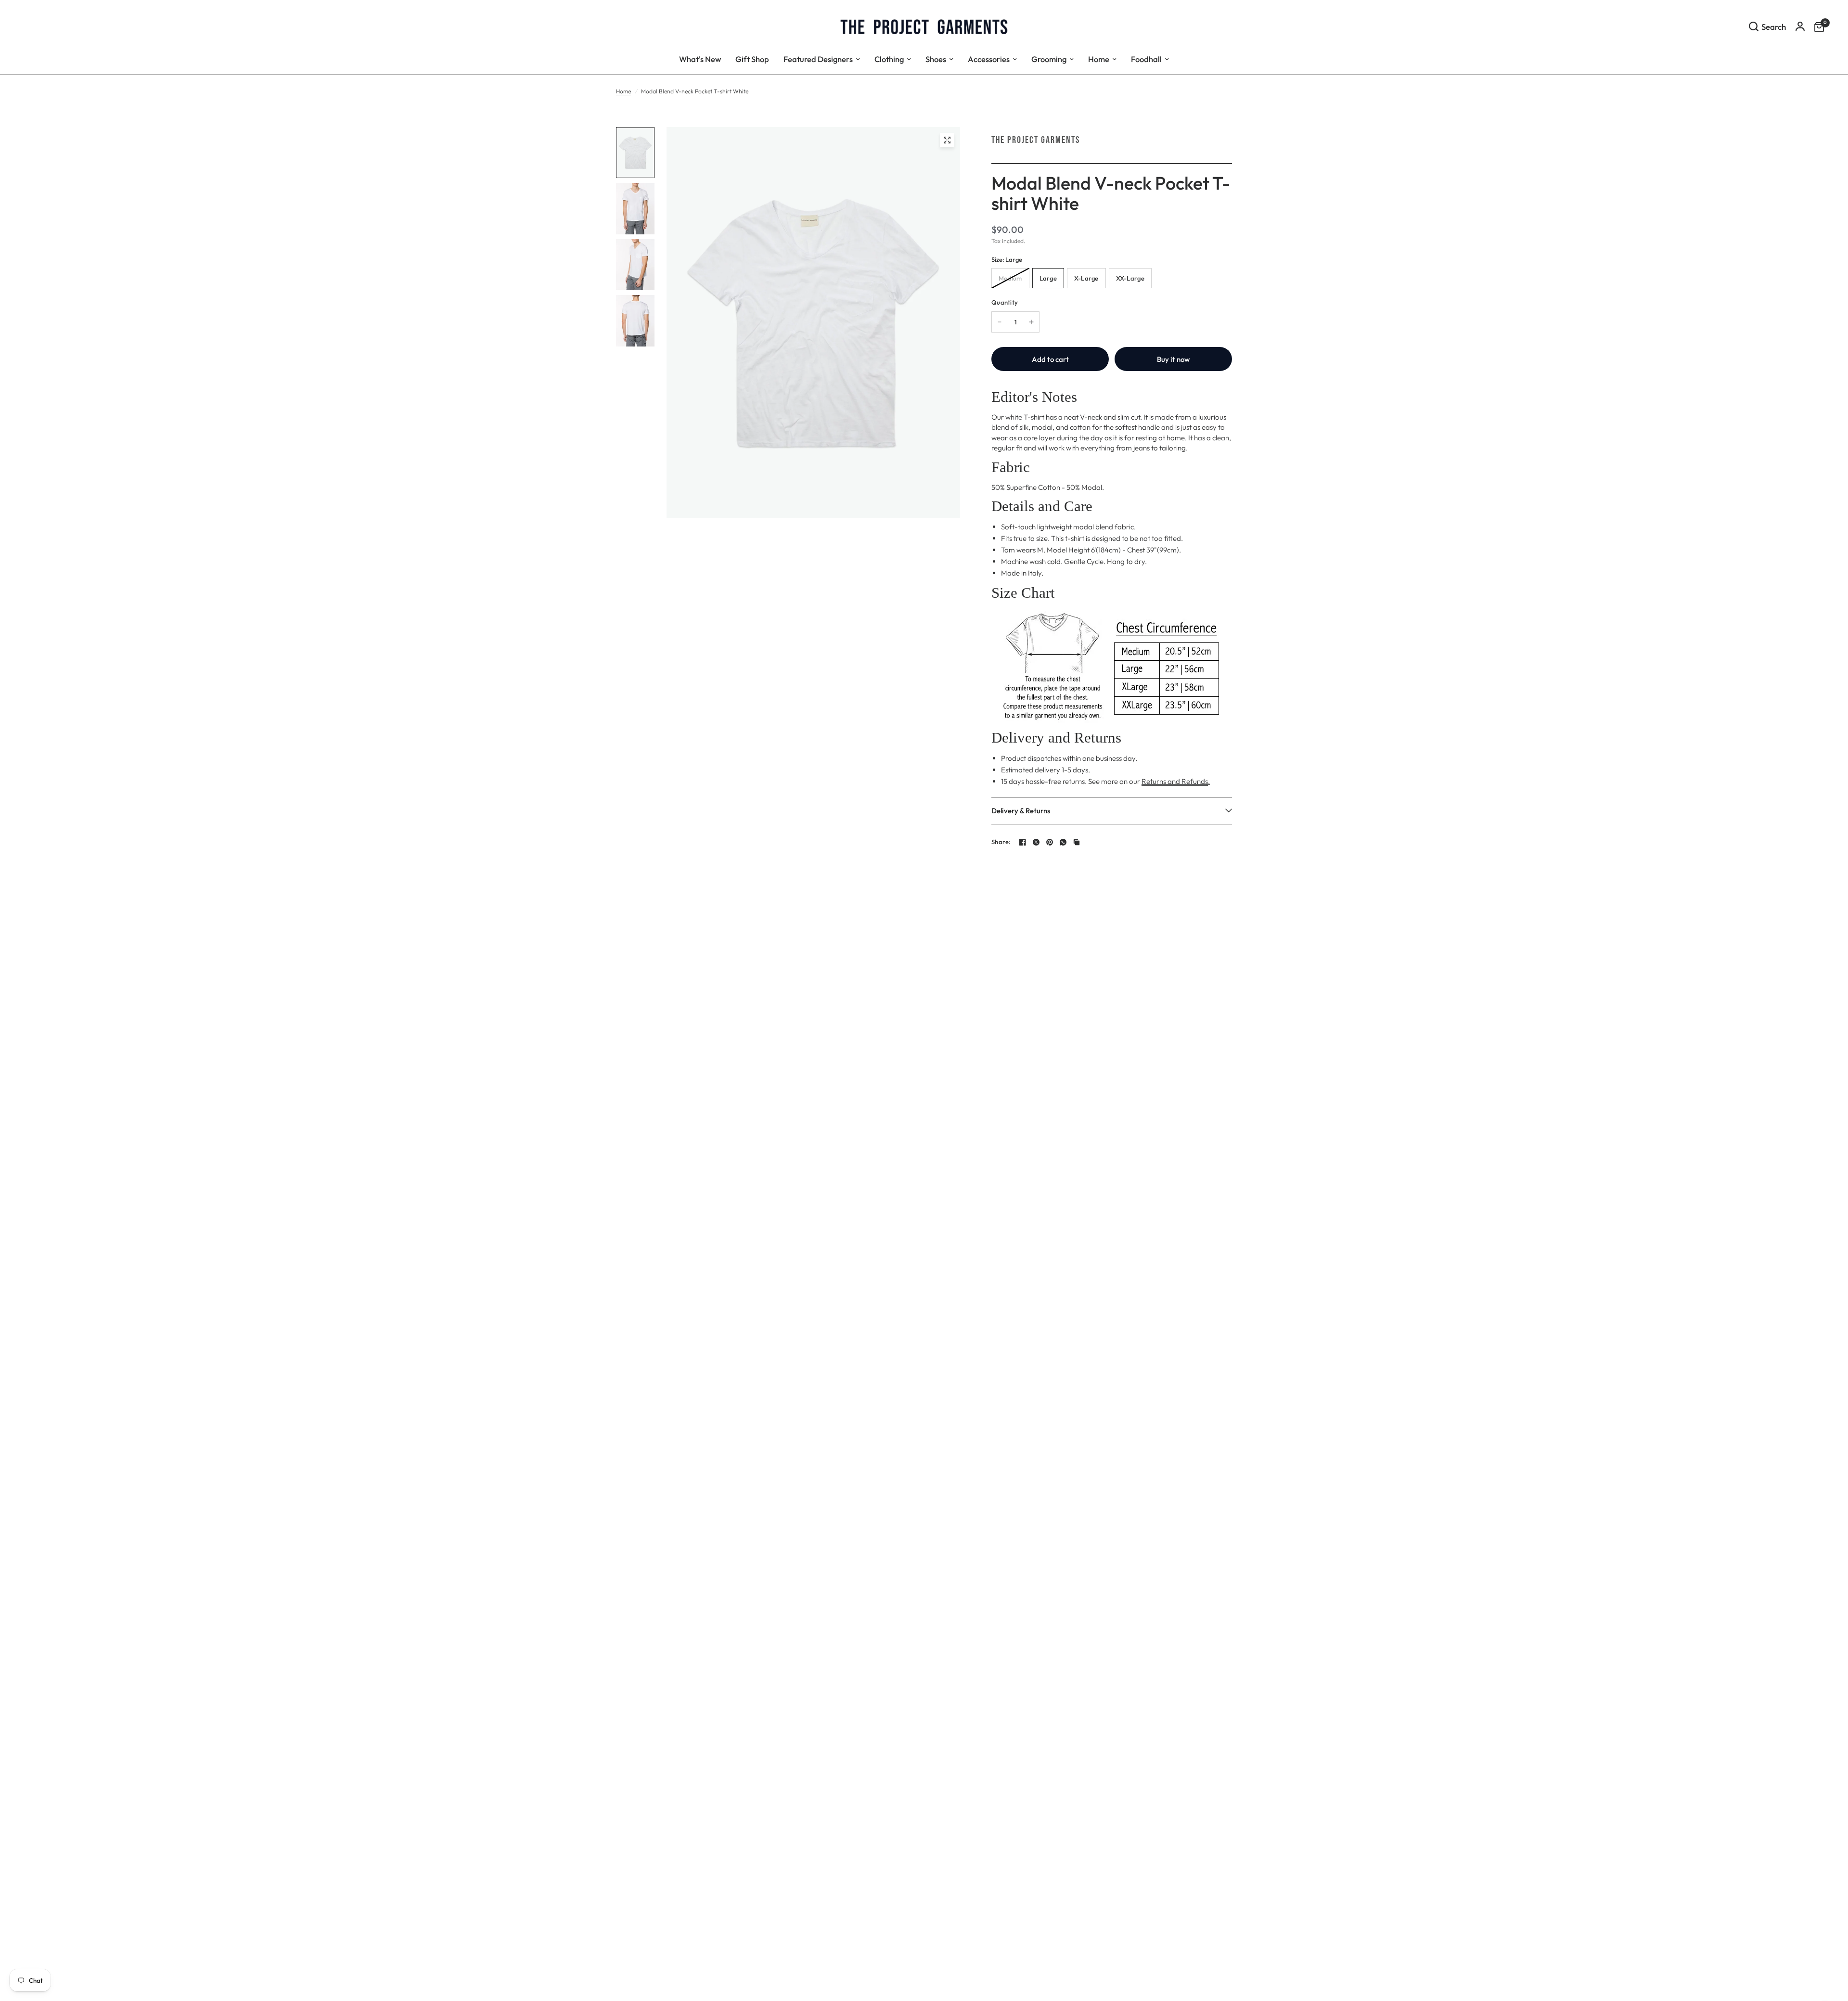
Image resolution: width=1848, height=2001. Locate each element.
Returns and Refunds (1175, 781)
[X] (1036, 842)
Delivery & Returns (1021, 811)
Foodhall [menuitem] (1146, 59)
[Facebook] (1023, 842)
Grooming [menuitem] (1049, 59)
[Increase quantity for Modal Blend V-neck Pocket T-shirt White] (1031, 322)
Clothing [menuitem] (889, 59)
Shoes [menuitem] (936, 59)
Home (623, 91)
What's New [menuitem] (700, 59)
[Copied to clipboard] (1077, 842)
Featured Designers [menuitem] (818, 59)
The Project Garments (1036, 140)
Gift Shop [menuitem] (752, 59)
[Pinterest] (1050, 842)
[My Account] (1800, 26)
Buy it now (1173, 359)
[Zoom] (947, 140)
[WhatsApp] (1063, 842)
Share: (1001, 842)
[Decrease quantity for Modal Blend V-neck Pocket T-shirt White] (1000, 322)
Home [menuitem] (1099, 59)
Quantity (1005, 302)
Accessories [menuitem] (989, 59)
